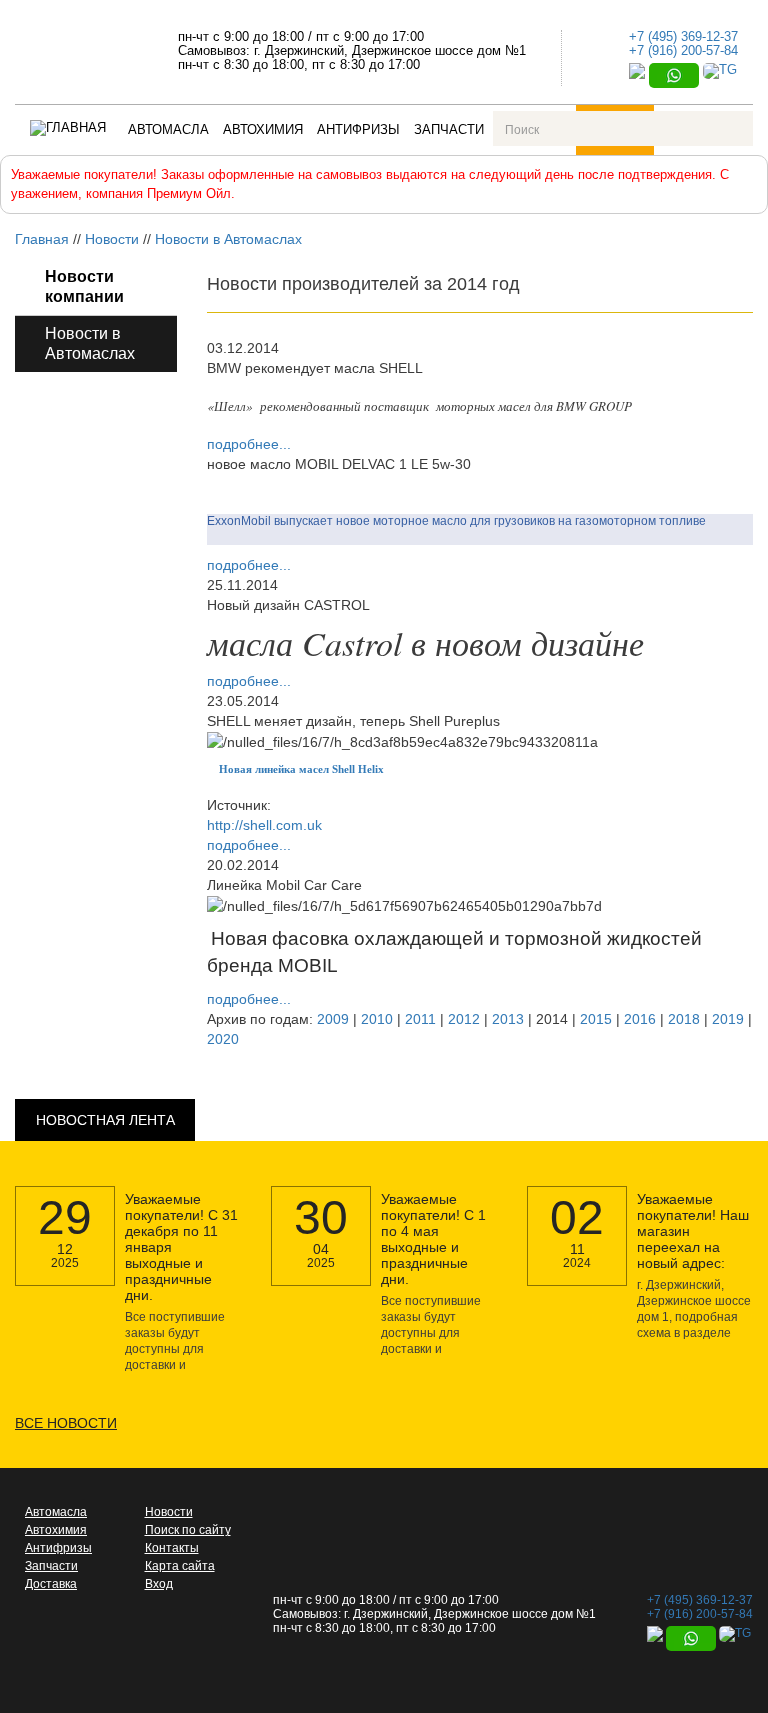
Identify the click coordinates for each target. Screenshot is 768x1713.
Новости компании (84, 286)
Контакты (172, 1548)
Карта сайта (180, 1566)
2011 (420, 1019)
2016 (640, 1019)
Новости (112, 239)
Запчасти (449, 129)
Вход (159, 1584)
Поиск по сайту (188, 1530)
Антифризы (358, 129)
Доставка (51, 1584)
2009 (333, 1019)
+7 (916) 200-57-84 (683, 50)
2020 (223, 1039)
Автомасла (168, 129)
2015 (596, 1019)
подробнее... (249, 444)
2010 (377, 1019)
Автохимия (263, 129)
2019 (728, 1019)
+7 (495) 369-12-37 (683, 36)
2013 (508, 1019)
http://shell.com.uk (264, 825)
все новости (66, 1423)
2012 (464, 1019)
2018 (684, 1019)
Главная (42, 239)
